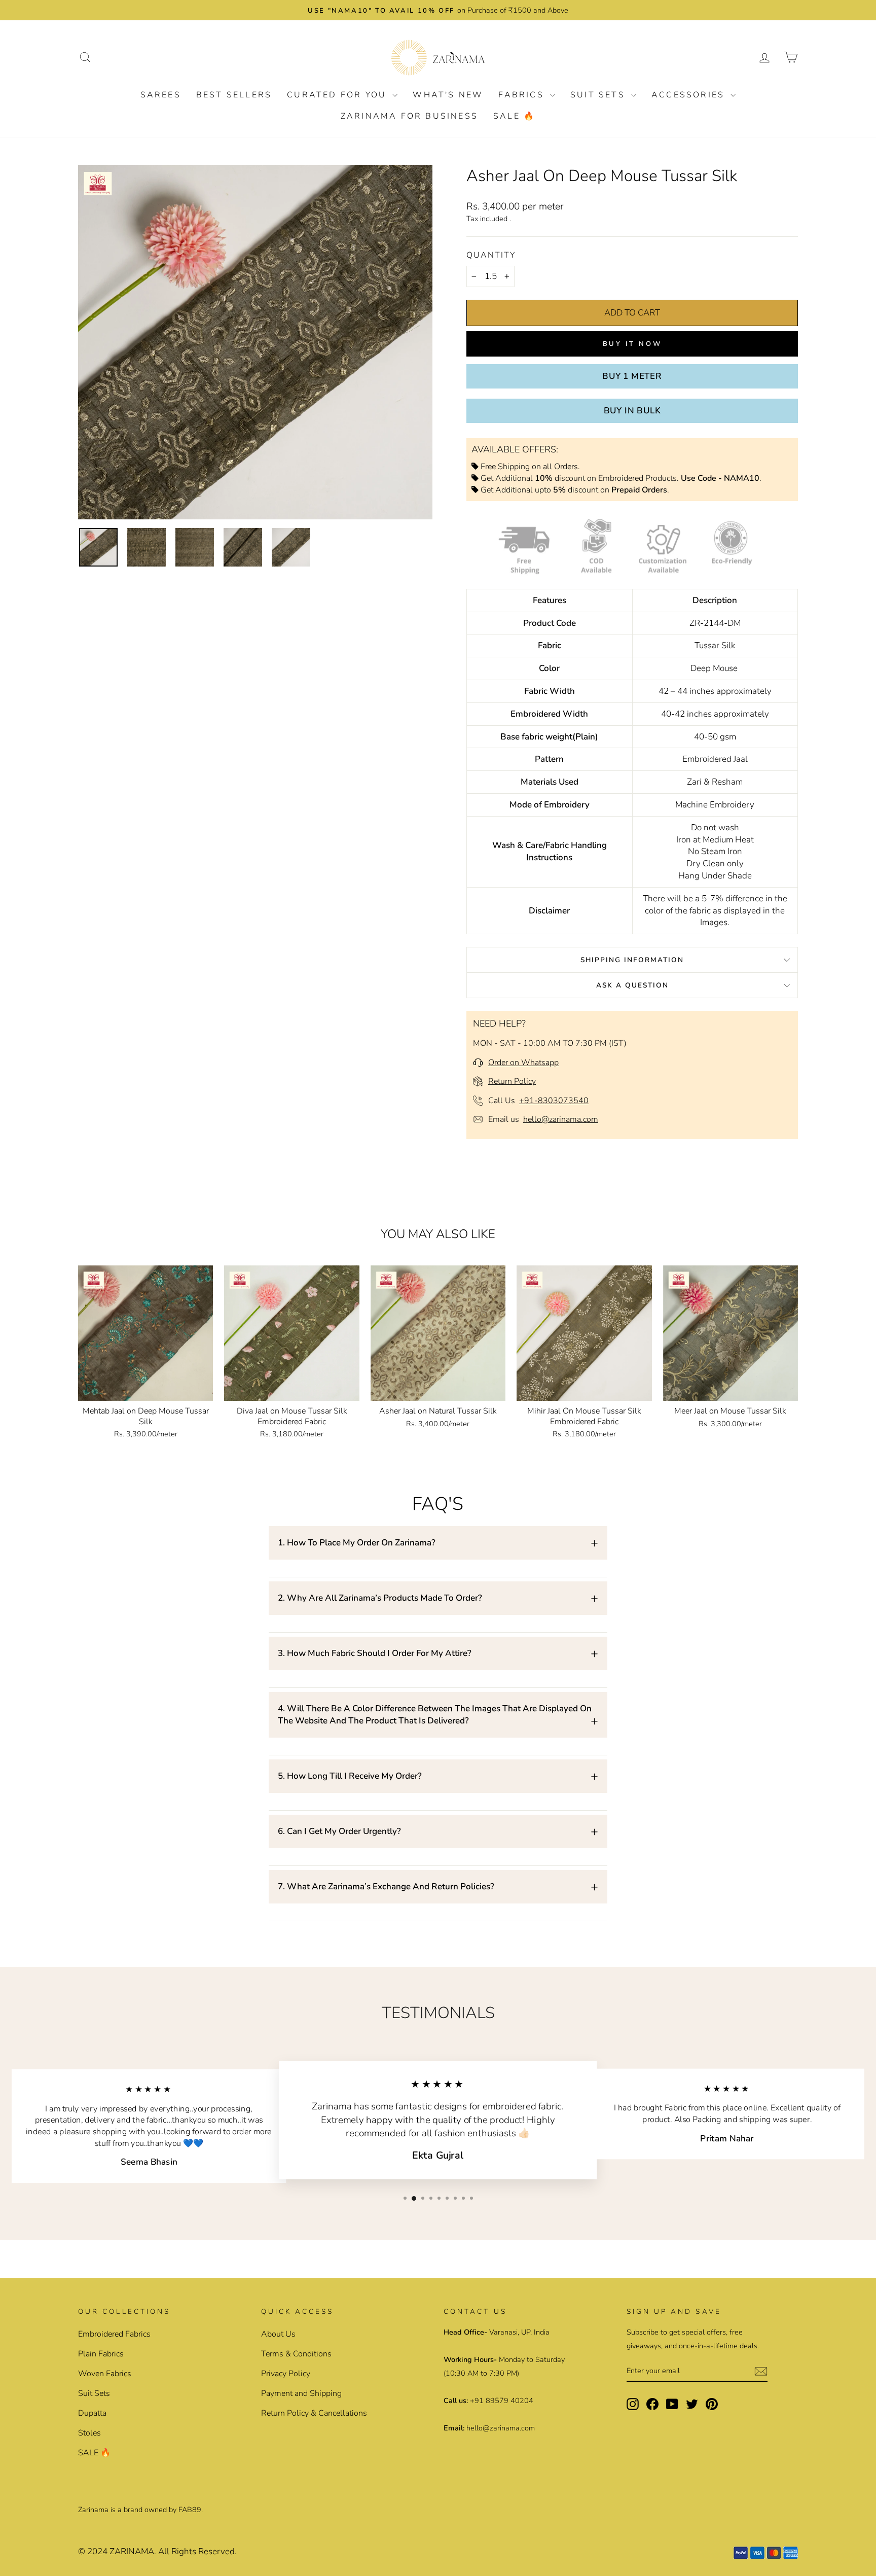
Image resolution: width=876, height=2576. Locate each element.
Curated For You (338, 95)
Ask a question (632, 985)
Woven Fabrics (105, 2374)
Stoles (89, 2433)
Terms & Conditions (296, 2354)
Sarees (161, 95)
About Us (278, 2334)
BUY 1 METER (632, 376)
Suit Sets (599, 95)
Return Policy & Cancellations (314, 2413)
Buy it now (632, 344)
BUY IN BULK (632, 411)
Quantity (491, 255)
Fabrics (523, 95)
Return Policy (512, 1081)
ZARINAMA (132, 2551)
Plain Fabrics (101, 2354)
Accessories (690, 95)
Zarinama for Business (409, 116)
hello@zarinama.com (561, 1119)
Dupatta (92, 2413)
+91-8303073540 (554, 1101)
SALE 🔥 (514, 116)
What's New (448, 95)
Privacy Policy (286, 2374)
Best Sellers (234, 95)
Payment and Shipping (301, 2393)
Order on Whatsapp (523, 1063)
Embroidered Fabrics (114, 2334)
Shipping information (632, 960)
